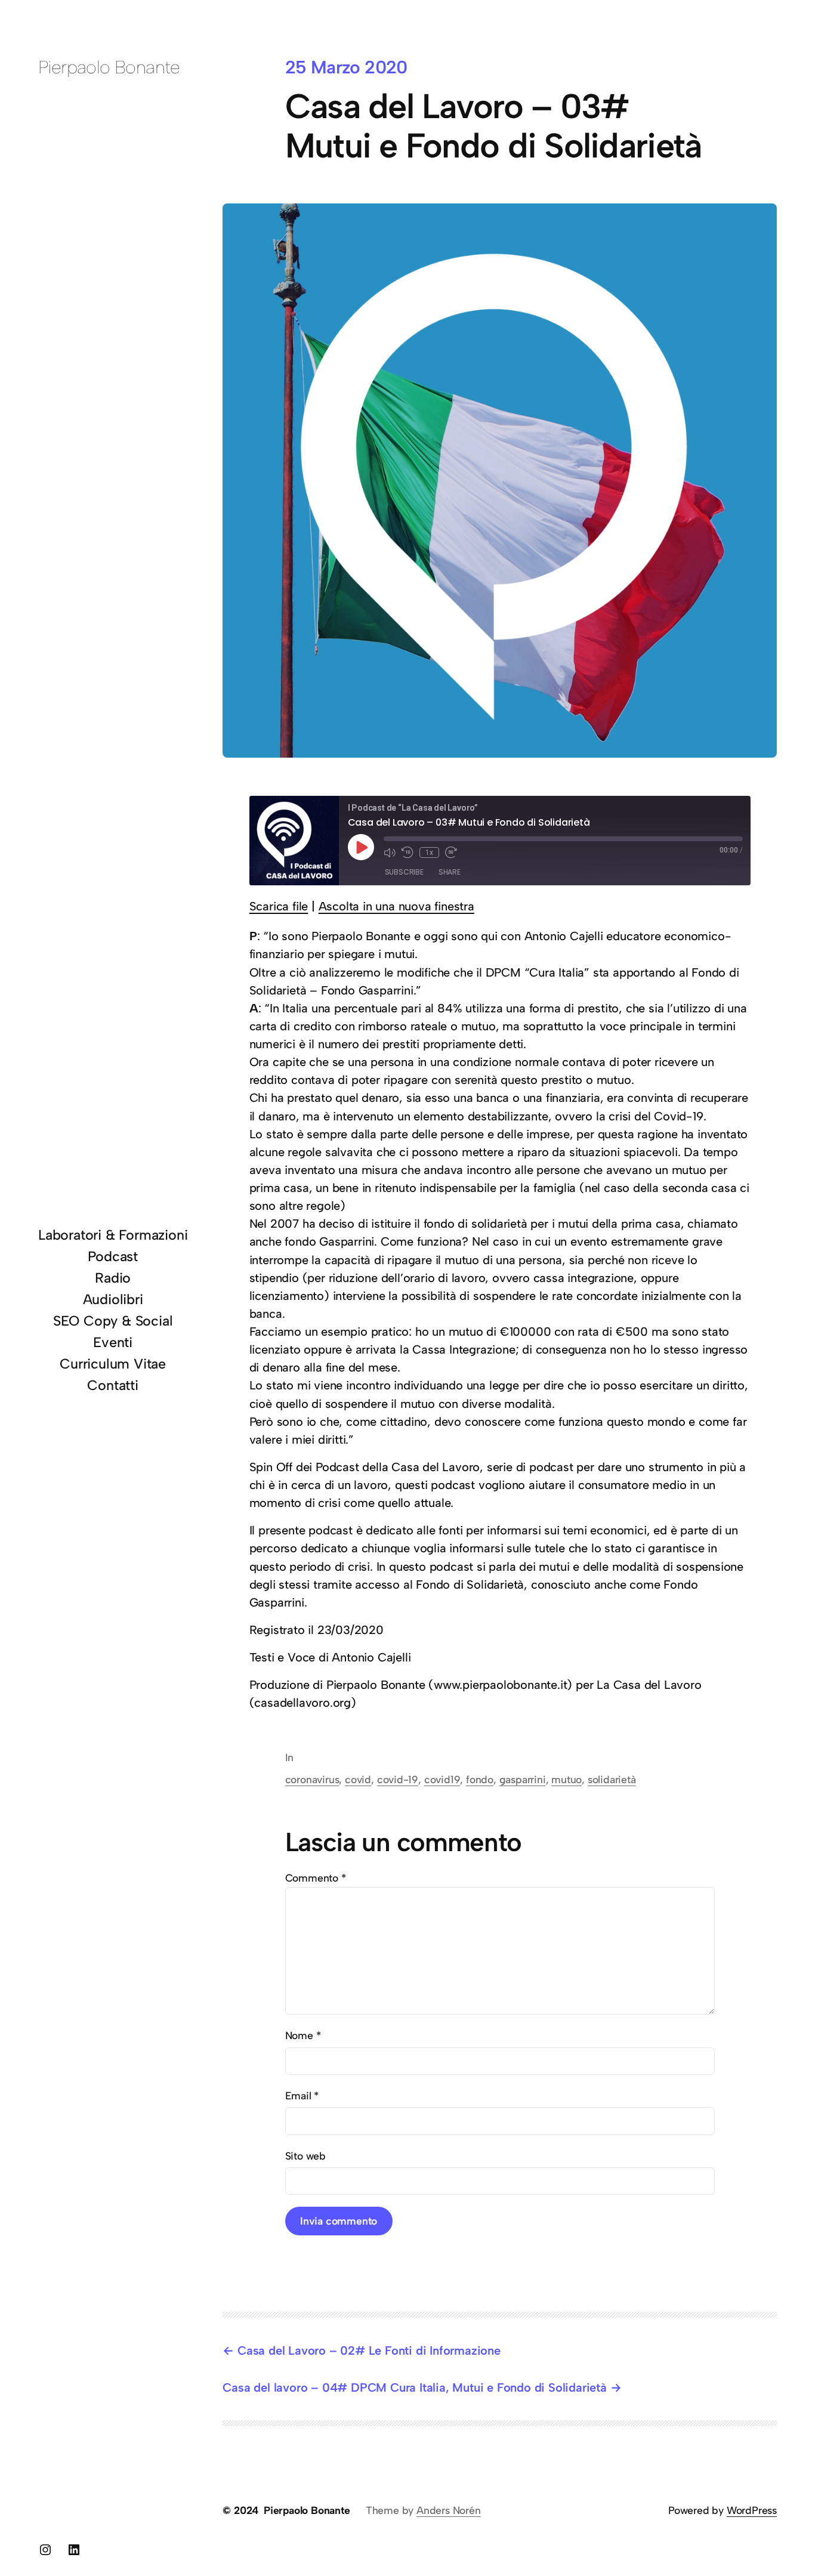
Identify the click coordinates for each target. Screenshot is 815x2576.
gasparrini (523, 1779)
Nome (303, 2035)
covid (358, 1779)
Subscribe (404, 872)
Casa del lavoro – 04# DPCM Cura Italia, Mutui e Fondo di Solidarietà (414, 2387)
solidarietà (612, 1779)
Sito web (305, 2156)
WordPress (752, 2510)
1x (429, 853)
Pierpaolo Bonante (109, 67)
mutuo (567, 1779)
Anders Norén (449, 2510)
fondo (480, 1779)
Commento (316, 1878)
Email (302, 2095)
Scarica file (279, 906)
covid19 (442, 1779)
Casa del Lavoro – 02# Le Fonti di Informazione (369, 2350)
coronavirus (312, 1779)
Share (450, 872)
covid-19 (398, 1779)
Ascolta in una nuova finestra (396, 906)
